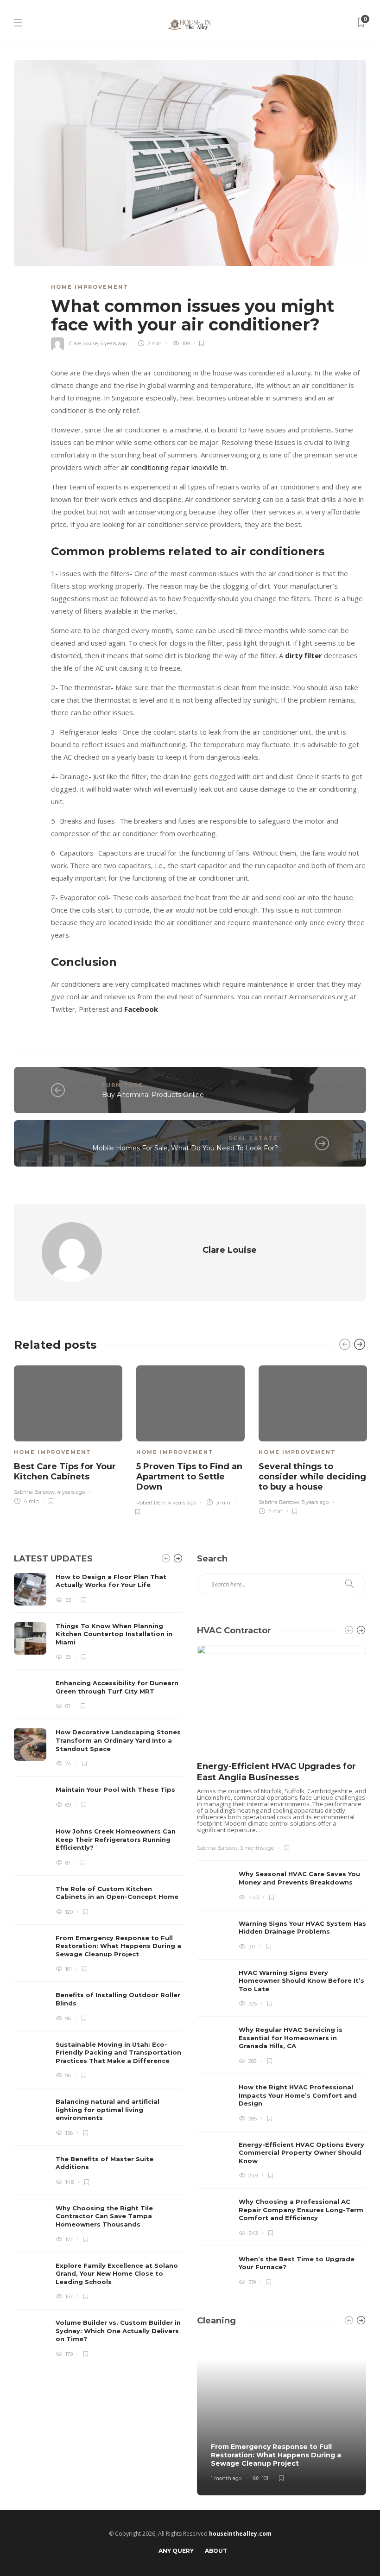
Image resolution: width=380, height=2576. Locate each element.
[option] (68, 1433)
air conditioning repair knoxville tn (174, 467)
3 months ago (257, 1848)
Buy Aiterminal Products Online (153, 1095)
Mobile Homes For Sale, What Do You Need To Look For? (185, 1148)
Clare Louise (83, 343)
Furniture (123, 1085)
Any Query (176, 2551)
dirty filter (304, 655)
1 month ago (226, 2478)
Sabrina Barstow (34, 1492)
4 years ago (71, 1492)
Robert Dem (151, 1503)
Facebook (141, 1009)
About (216, 2551)
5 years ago (114, 343)
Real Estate (253, 1138)
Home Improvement (90, 287)
